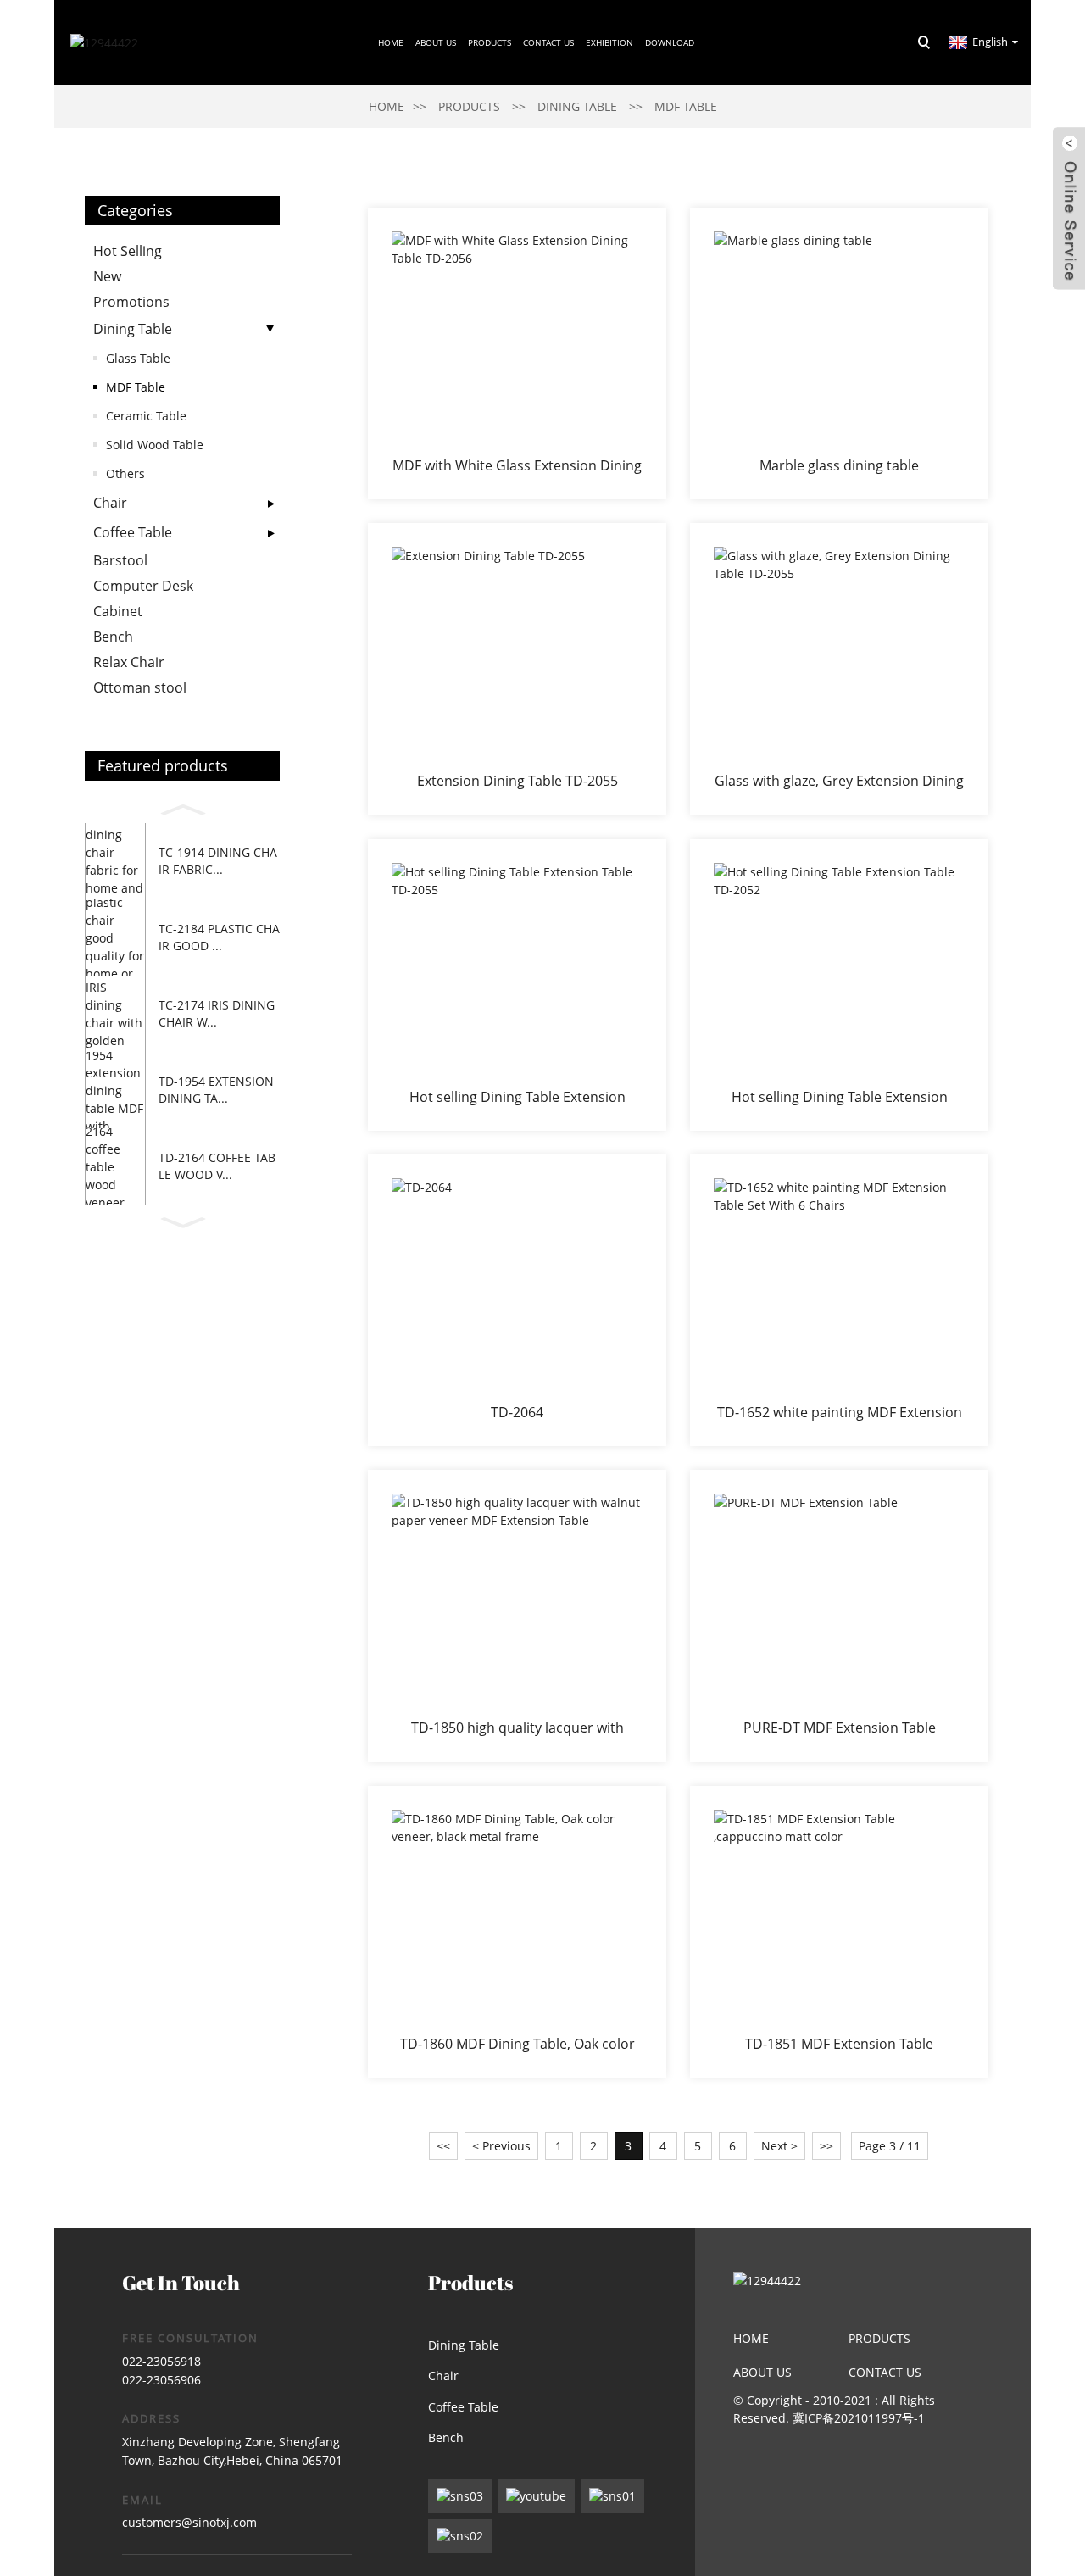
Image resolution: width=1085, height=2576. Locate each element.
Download (670, 42)
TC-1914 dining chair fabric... (218, 861)
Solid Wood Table (155, 445)
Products (490, 42)
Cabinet (118, 611)
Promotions (131, 302)
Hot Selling (128, 251)
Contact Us (548, 42)
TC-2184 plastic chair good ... (219, 937)
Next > (779, 2146)
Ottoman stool (140, 687)
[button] (182, 807)
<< (443, 2146)
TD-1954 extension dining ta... (216, 1090)
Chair (110, 503)
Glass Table (138, 358)
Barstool (120, 560)
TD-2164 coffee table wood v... (217, 1166)
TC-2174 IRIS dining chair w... (217, 1013)
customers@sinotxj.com (189, 2522)
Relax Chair (129, 662)
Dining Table (577, 106)
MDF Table (686, 106)
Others (125, 473)
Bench (113, 637)
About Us (762, 2372)
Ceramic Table (146, 416)
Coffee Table (133, 532)
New (107, 276)
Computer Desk (143, 586)
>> (826, 2146)
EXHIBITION (609, 42)
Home (391, 42)
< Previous (501, 2146)
